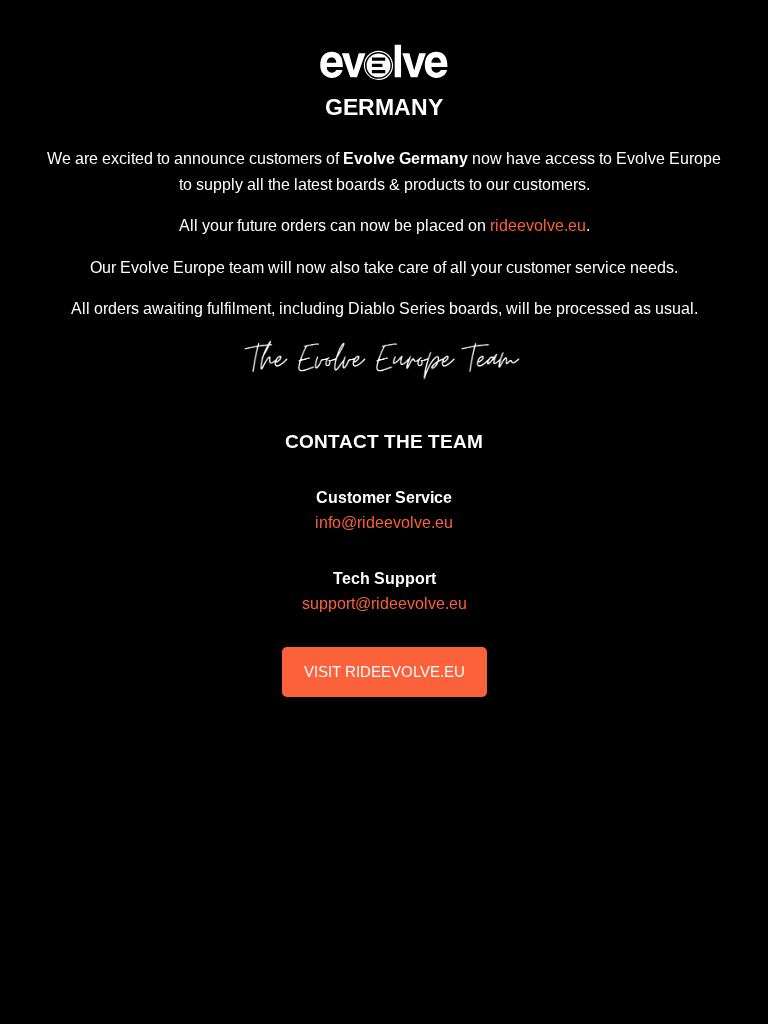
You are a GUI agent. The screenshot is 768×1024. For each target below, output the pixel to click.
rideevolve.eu (538, 225)
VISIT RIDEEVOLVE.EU (384, 671)
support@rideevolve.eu (384, 603)
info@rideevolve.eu (384, 522)
